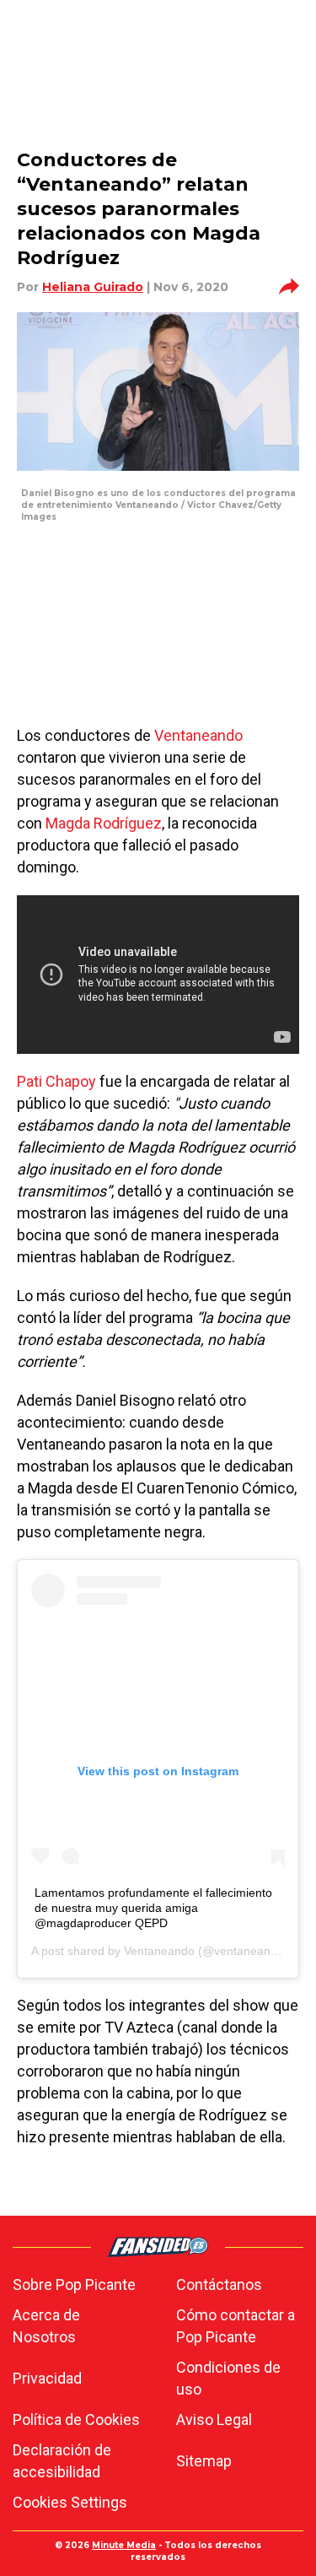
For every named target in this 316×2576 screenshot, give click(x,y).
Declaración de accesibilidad (62, 2461)
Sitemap (204, 2461)
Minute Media (124, 2545)
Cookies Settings (70, 2502)
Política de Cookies (76, 2419)
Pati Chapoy (56, 1081)
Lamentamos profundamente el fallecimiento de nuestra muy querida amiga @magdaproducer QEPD (153, 1908)
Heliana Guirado (93, 287)
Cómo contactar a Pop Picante (236, 2326)
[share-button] (289, 287)
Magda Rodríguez (104, 823)
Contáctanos (219, 2284)
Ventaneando (198, 735)
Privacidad (47, 2378)
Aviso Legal (214, 2419)
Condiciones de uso (228, 2378)
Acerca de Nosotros (46, 2326)
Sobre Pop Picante (74, 2284)
